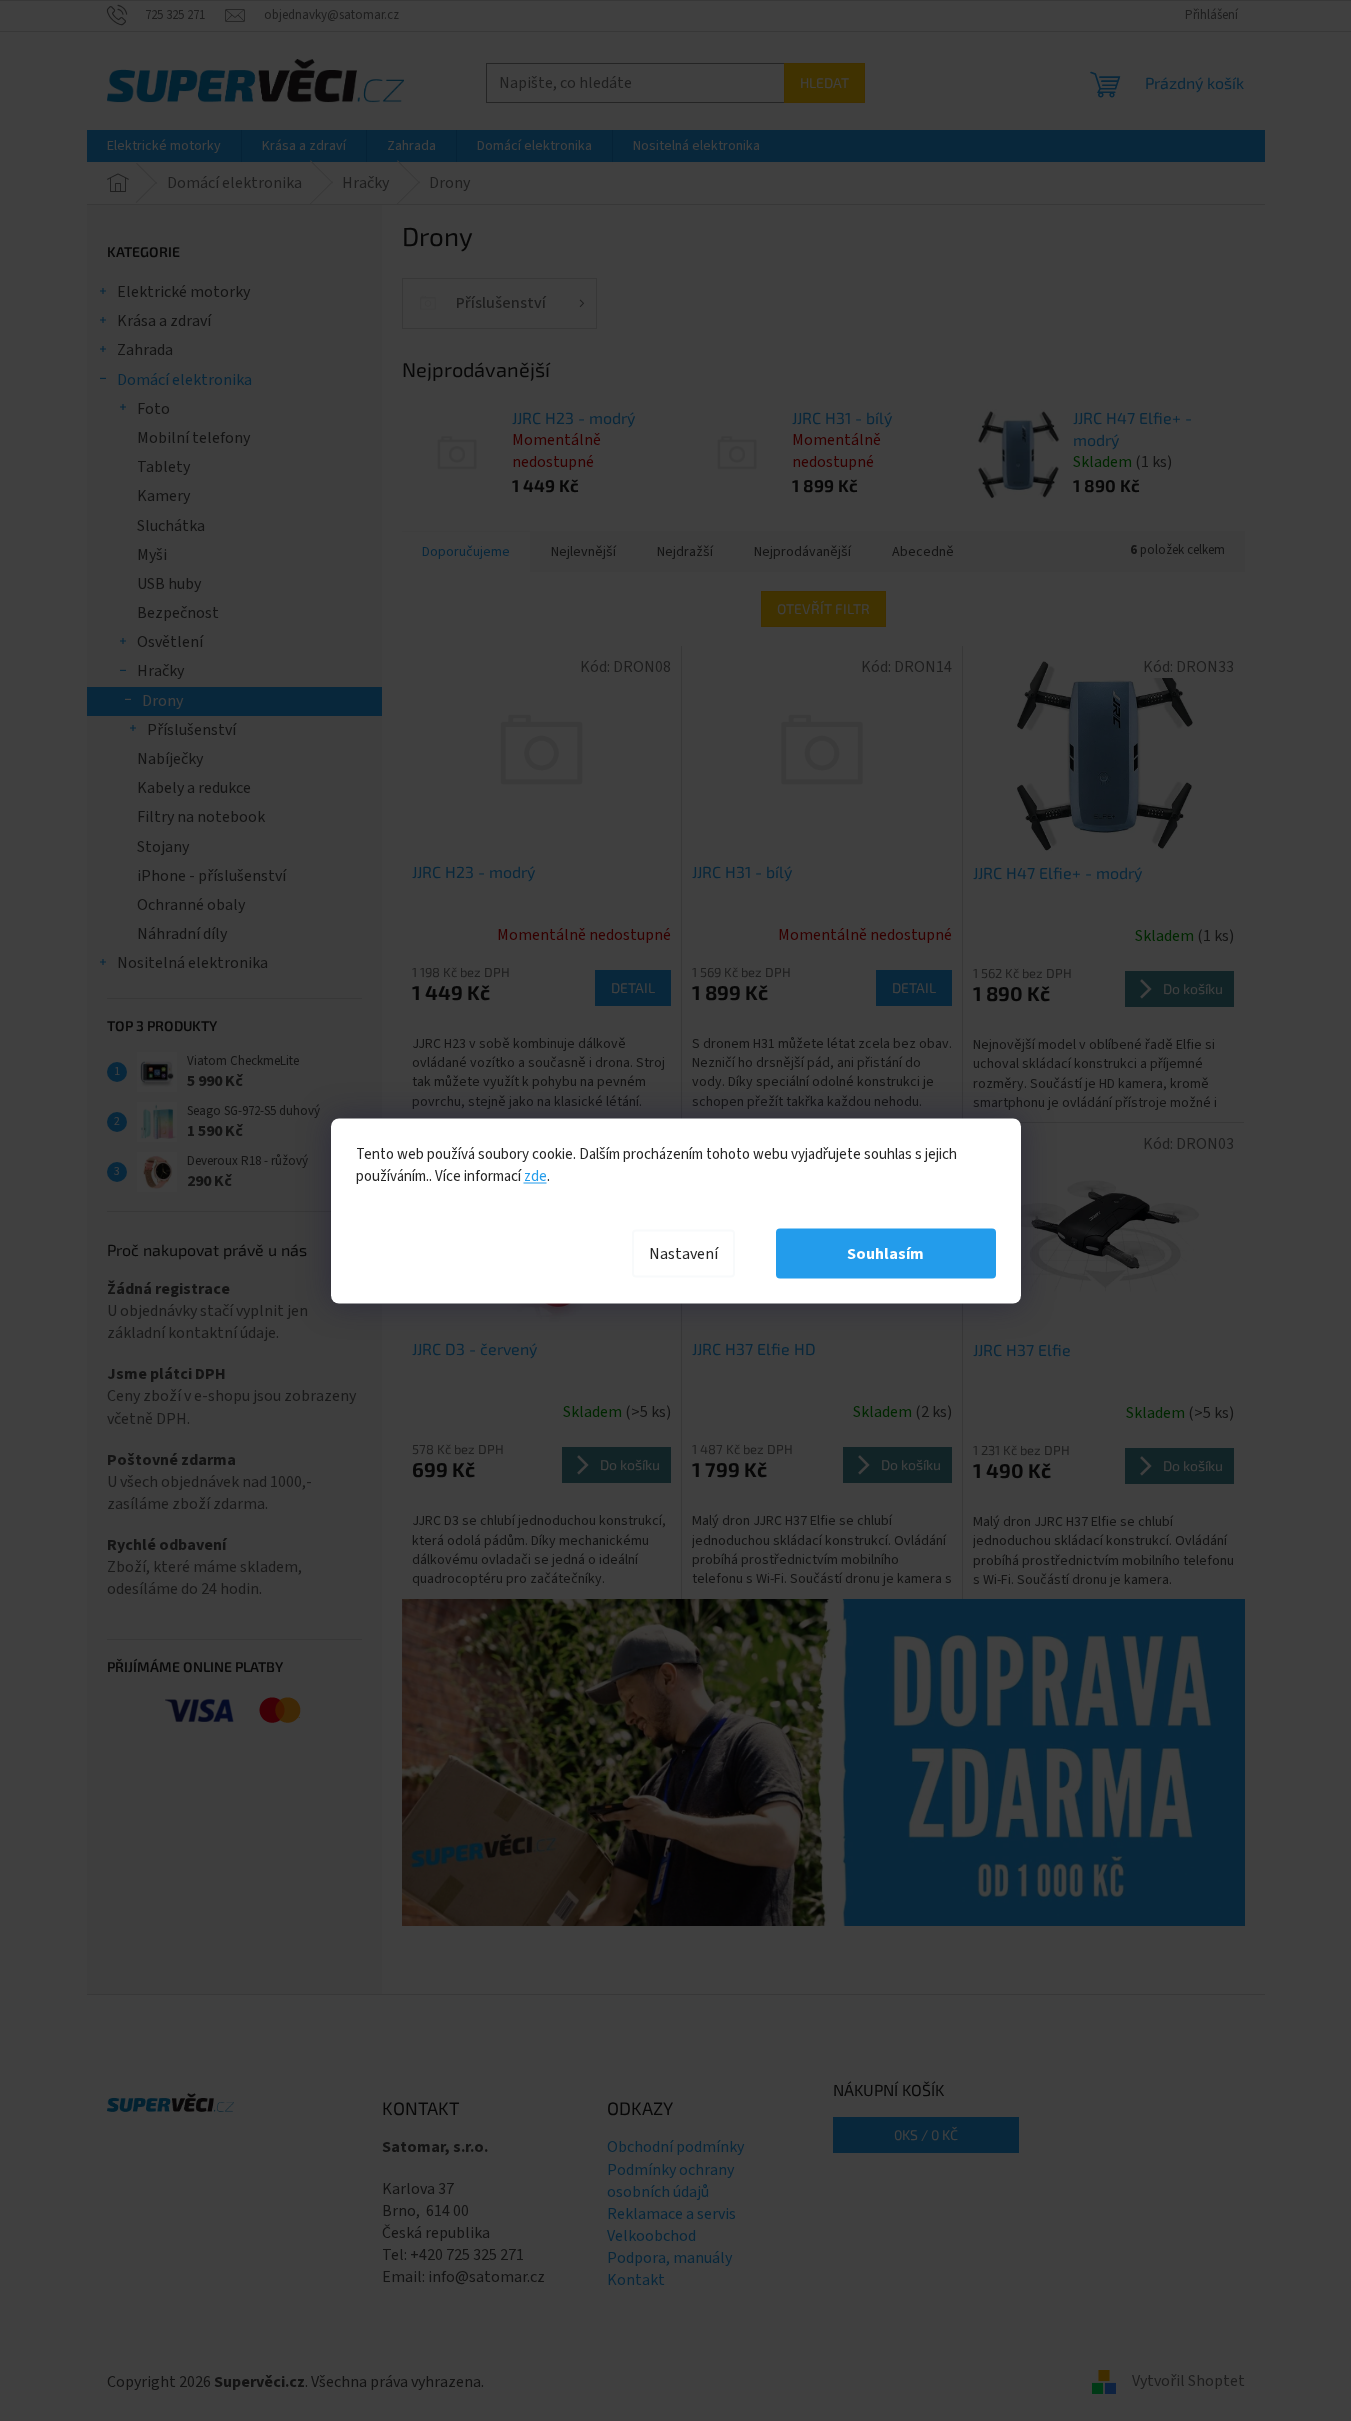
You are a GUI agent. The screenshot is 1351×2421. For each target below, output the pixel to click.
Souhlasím (885, 1253)
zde (535, 1175)
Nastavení (683, 1253)
